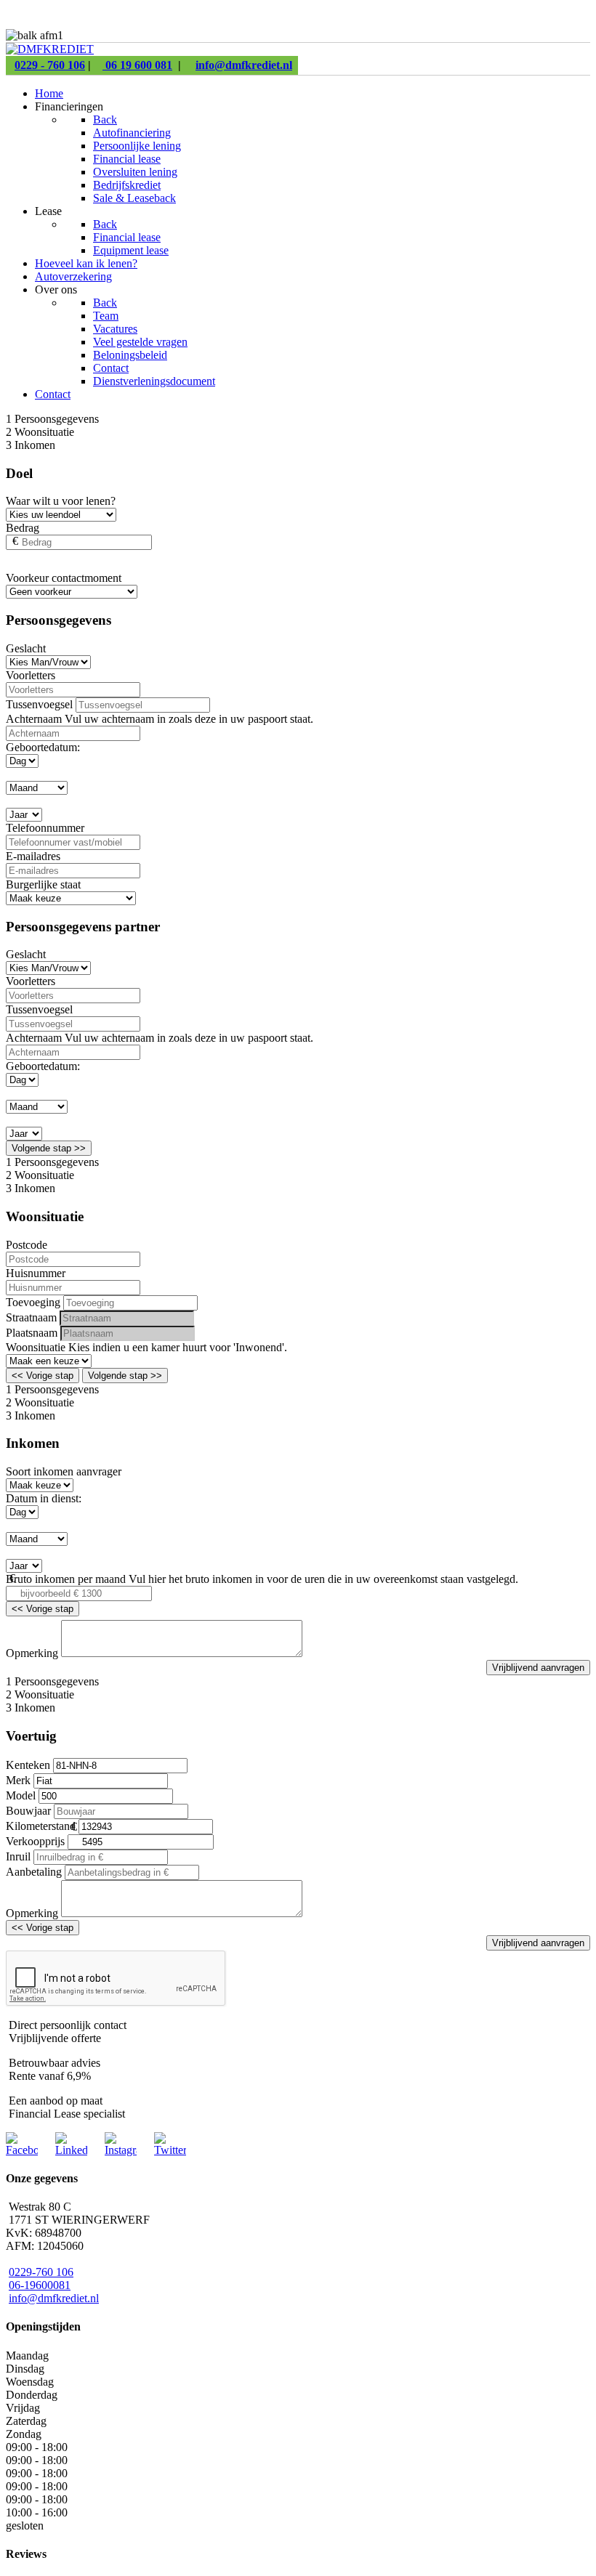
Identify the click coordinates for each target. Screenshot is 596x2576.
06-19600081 (40, 2285)
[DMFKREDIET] (50, 49)
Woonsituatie (37, 1347)
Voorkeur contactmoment (64, 578)
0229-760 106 (41, 2272)
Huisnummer (36, 1273)
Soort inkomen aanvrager (64, 1471)
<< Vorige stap (43, 1376)
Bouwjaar (28, 1811)
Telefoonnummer (45, 828)
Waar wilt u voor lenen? (61, 501)
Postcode (27, 1245)
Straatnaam (31, 1317)
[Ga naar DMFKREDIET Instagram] (121, 2150)
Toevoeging (33, 1302)
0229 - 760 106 (50, 65)
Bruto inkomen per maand (66, 1579)
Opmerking (32, 1653)
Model (21, 1795)
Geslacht (26, 648)
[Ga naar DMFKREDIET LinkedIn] (71, 2150)
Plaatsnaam (32, 1333)
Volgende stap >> (49, 1148)
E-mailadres (33, 856)
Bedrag (23, 528)
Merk (18, 1780)
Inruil (18, 1856)
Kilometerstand (41, 1826)
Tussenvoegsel (39, 704)
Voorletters (31, 675)
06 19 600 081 (137, 65)
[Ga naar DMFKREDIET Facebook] (22, 2150)
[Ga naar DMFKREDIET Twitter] (170, 2150)
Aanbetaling (34, 1872)
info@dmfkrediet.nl (244, 65)
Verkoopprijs (35, 1841)
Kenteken (28, 1765)
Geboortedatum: (43, 747)
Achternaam (35, 719)
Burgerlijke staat (43, 884)
